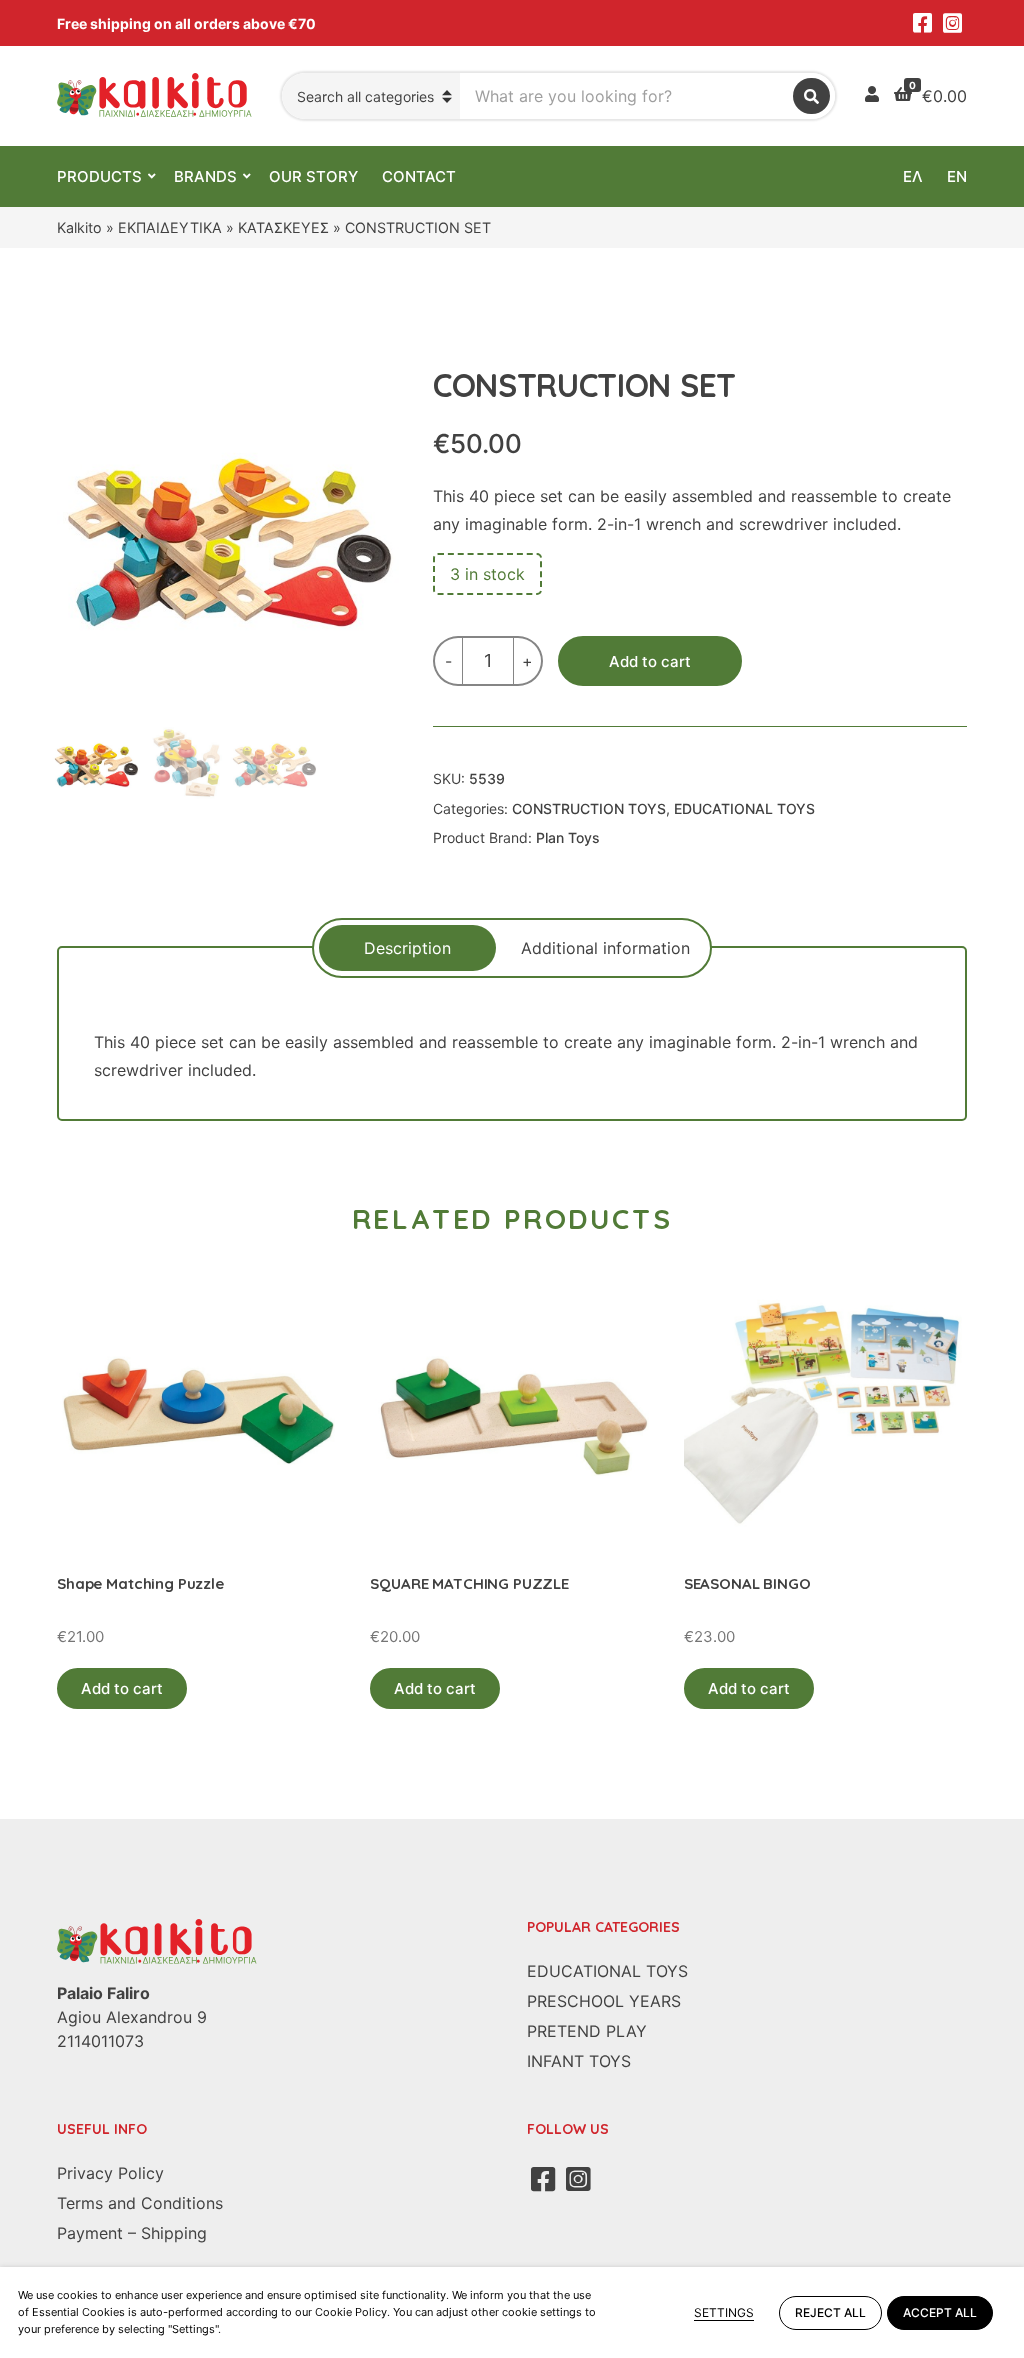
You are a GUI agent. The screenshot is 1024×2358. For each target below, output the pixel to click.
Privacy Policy (110, 2173)
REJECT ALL (830, 2312)
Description (407, 948)
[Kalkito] (157, 1941)
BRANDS (205, 176)
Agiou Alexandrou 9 (132, 2017)
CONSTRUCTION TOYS (589, 808)
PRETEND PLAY (587, 2031)
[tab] (407, 948)
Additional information (605, 948)
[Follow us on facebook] (922, 23)
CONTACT (419, 176)
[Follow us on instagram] (952, 23)
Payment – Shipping (132, 2233)
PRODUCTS (99, 176)
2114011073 (100, 2041)
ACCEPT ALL (940, 2312)
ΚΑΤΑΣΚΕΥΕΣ (283, 227)
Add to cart (650, 661)
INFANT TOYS (579, 2061)
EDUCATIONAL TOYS (744, 808)
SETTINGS (724, 2312)
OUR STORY (313, 176)
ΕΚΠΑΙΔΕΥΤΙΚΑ (170, 227)
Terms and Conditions (140, 2203)
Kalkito (79, 227)
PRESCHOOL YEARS (604, 2001)
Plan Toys (568, 837)
